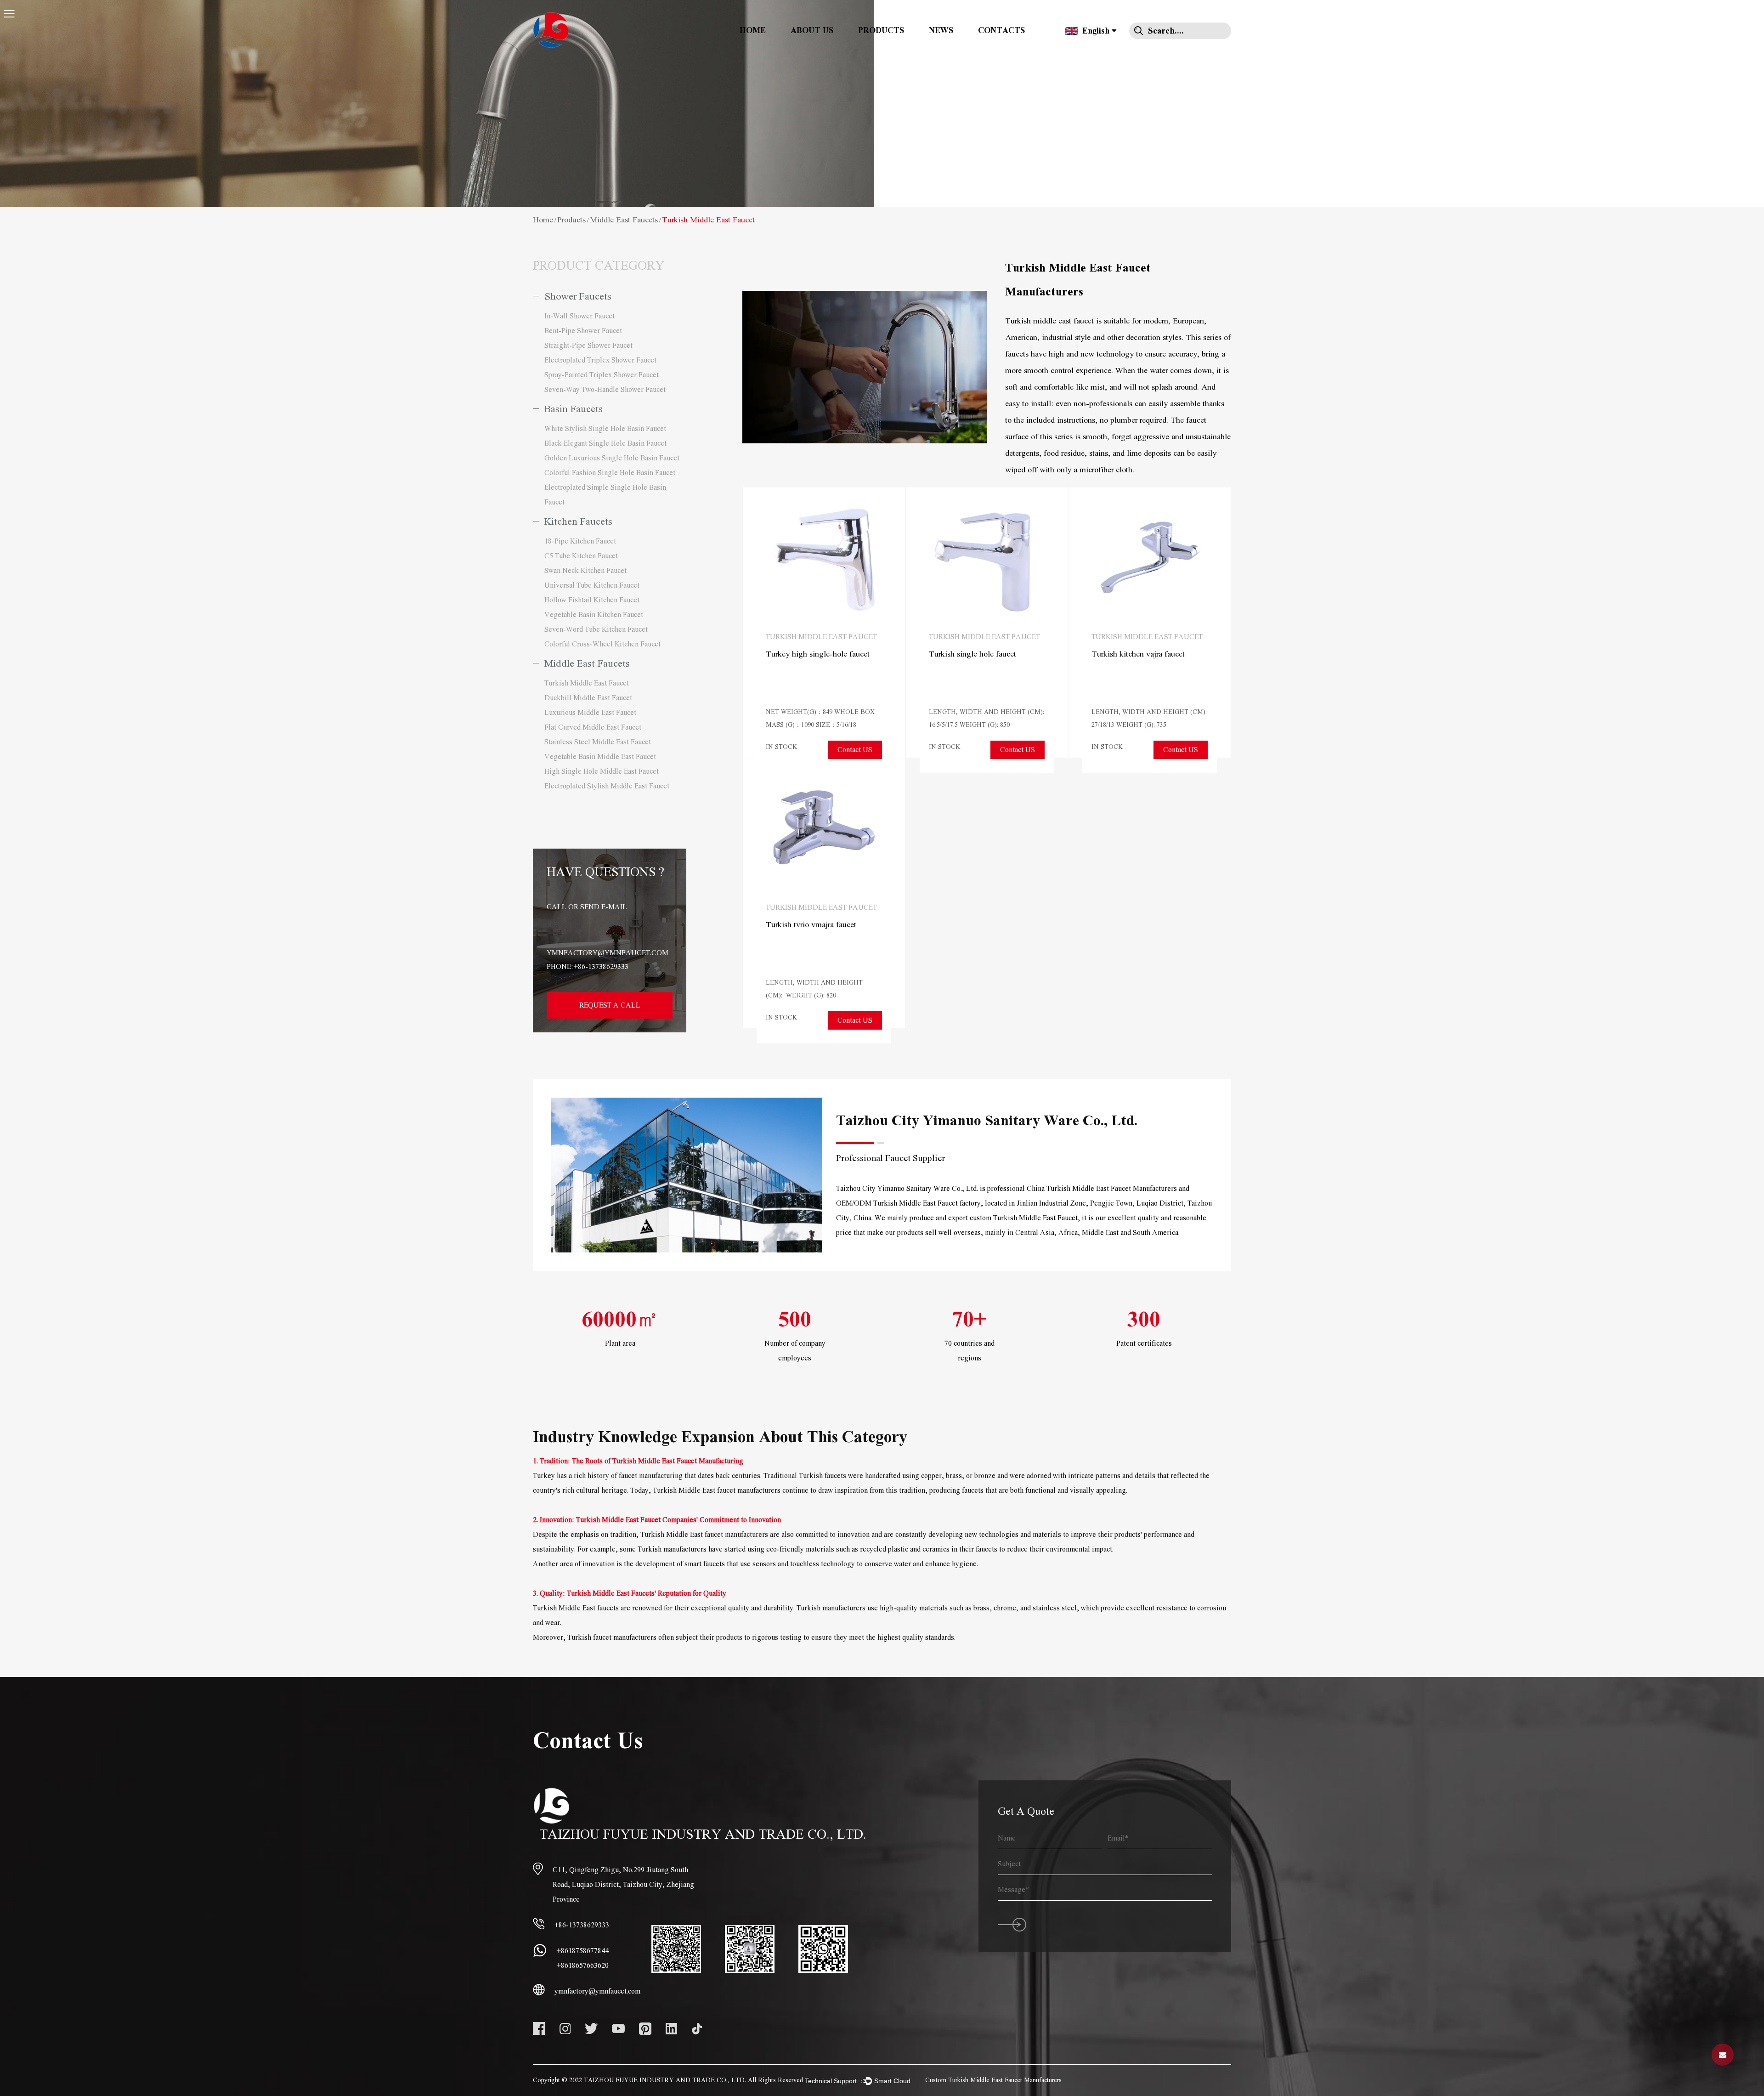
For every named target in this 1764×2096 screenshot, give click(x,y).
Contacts (1001, 31)
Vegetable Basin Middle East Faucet (600, 757)
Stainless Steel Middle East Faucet (598, 742)
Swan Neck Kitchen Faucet (585, 571)
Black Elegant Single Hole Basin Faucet (605, 443)
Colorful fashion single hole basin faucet (610, 473)
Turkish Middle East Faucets (611, 1593)
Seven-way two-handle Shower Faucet (605, 390)
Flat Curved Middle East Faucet (593, 727)
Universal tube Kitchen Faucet (592, 585)
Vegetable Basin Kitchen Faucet (594, 615)
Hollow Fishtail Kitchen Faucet (592, 600)
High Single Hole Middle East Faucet (602, 771)
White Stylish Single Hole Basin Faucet (605, 429)
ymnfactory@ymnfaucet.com (608, 953)
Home (753, 31)
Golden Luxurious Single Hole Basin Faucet (612, 458)
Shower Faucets (578, 297)
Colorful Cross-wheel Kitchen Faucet (602, 644)
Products (881, 31)
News (941, 31)
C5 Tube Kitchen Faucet (581, 556)
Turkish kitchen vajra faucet (1138, 654)
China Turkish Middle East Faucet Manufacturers (1102, 1189)
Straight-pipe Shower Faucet (588, 346)
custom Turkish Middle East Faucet (1024, 1218)
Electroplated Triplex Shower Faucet (600, 360)
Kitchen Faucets (578, 522)
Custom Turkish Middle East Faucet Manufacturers (993, 2080)
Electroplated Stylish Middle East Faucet (607, 786)
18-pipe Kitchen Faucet (580, 541)
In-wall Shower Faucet (580, 316)
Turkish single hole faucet (972, 654)
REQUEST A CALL (610, 1005)
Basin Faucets (574, 409)
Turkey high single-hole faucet (818, 654)
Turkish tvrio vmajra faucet (811, 925)
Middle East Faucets (624, 220)
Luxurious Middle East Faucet (590, 713)
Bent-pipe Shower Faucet (583, 331)
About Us (812, 31)
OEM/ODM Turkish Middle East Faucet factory (908, 1203)
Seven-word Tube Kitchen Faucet (596, 629)
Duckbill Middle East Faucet (588, 698)
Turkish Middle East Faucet (587, 683)
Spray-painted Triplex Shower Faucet (602, 375)
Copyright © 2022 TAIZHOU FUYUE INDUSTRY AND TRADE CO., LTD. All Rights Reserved (668, 2080)
